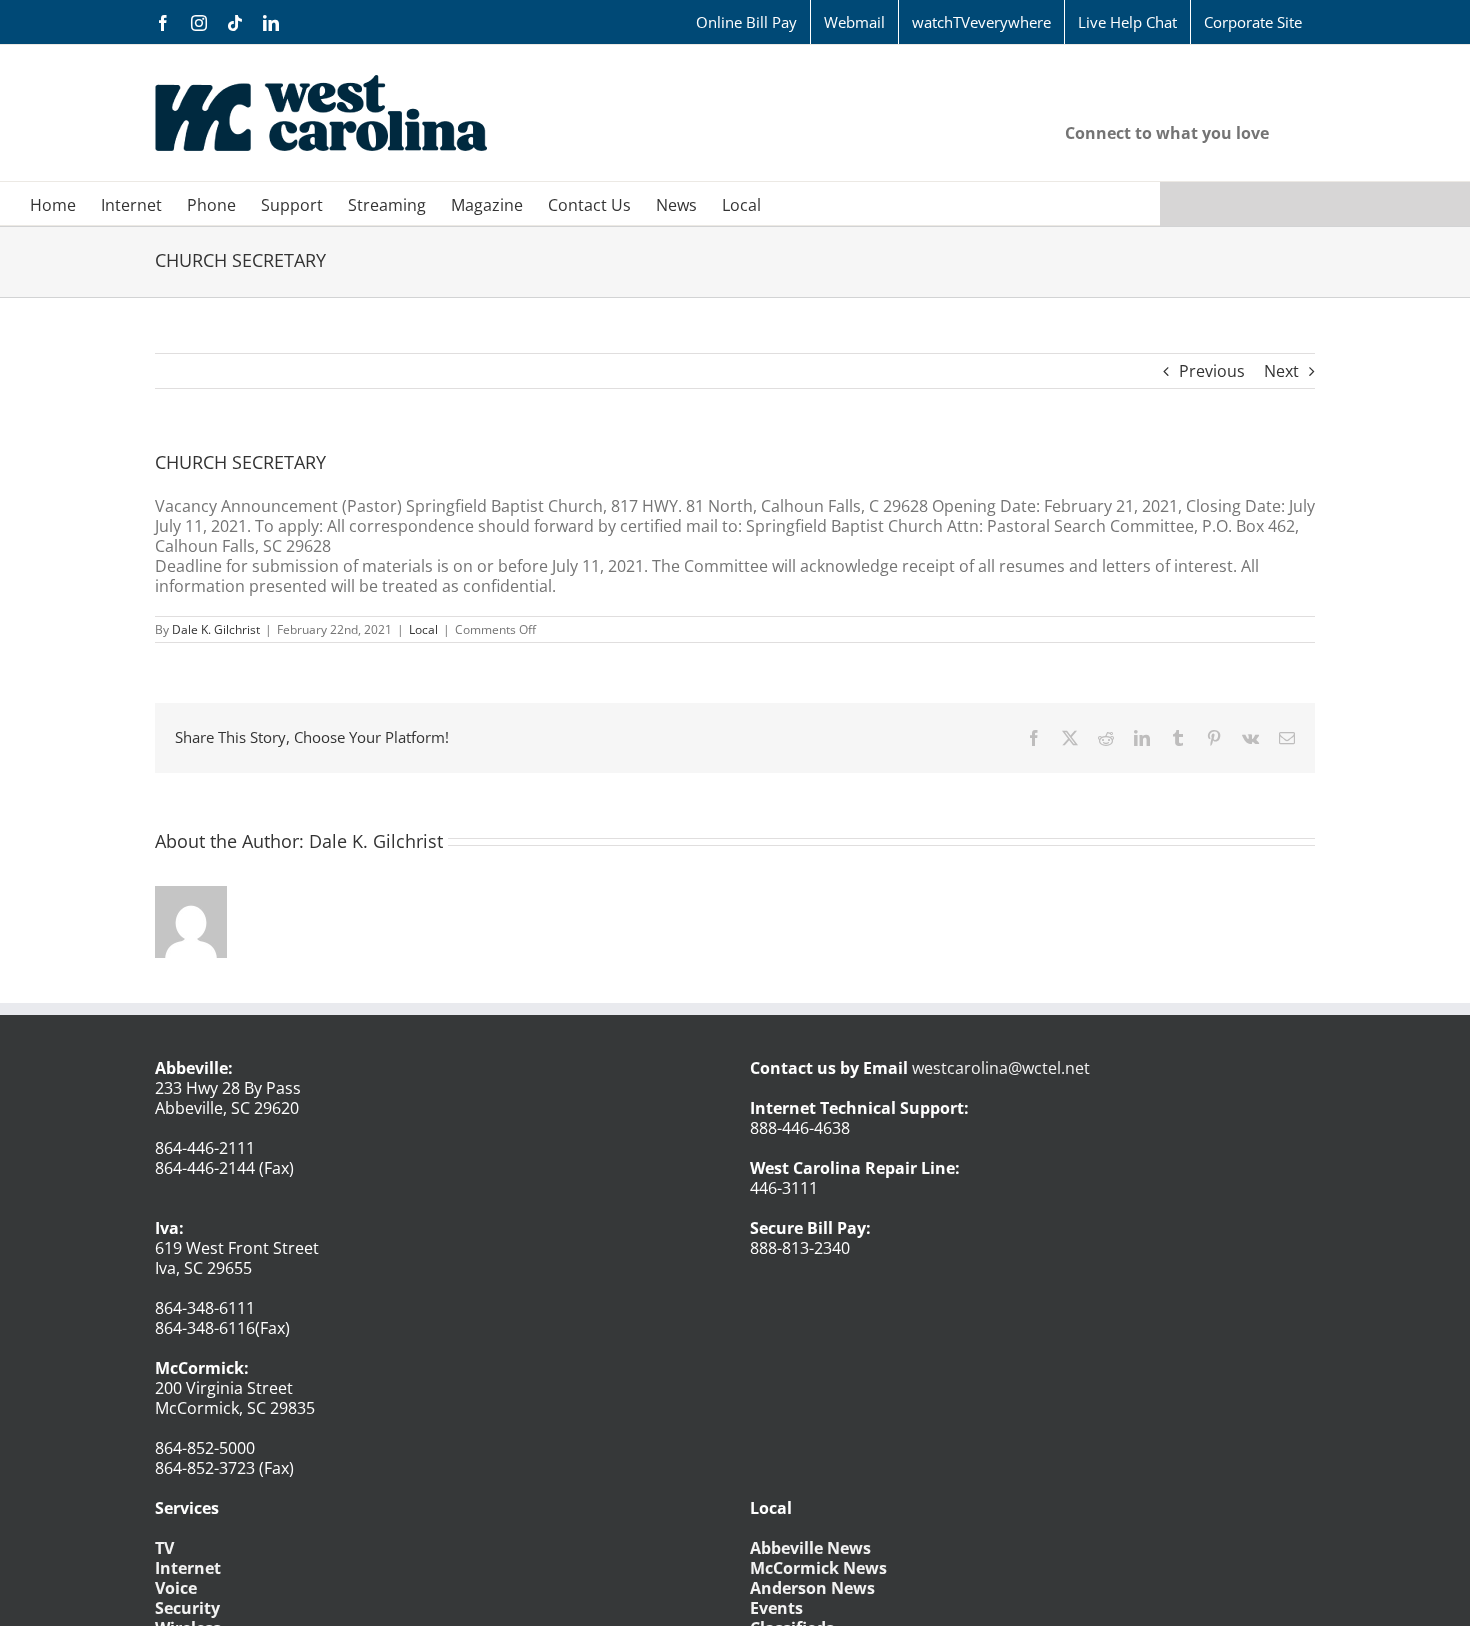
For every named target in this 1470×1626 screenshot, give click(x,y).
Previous (1212, 371)
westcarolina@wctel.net (1001, 1068)
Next (1281, 371)
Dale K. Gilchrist (216, 629)
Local (423, 629)
